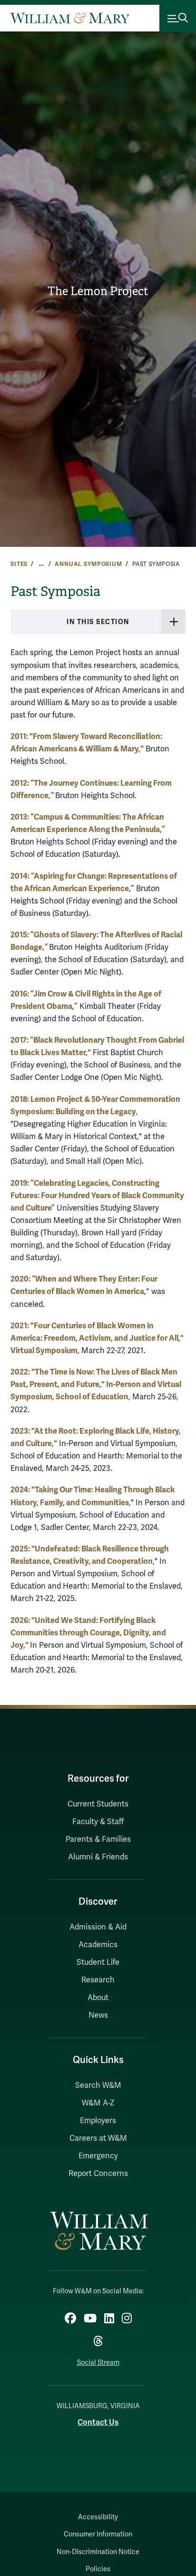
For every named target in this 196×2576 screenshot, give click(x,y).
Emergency (98, 2156)
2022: (21, 1372)
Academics (98, 1945)
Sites (19, 564)
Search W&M (98, 2085)
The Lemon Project (98, 291)
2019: (97, 1196)
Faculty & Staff (98, 1822)
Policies (98, 2569)
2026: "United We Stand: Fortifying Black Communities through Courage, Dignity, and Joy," (88, 1633)
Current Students (98, 1804)
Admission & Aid (98, 1927)
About (98, 1998)
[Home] (70, 18)
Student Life (98, 1962)
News (98, 2015)
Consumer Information (98, 2534)
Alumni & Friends (98, 1857)
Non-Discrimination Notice (98, 2552)
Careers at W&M (98, 2138)
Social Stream (98, 2363)
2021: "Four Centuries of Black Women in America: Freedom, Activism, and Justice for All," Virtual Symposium (97, 1338)
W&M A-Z (98, 2103)
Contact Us (98, 2422)
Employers (98, 2121)
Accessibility (98, 2517)
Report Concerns (98, 2174)
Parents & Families (98, 1839)
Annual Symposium (88, 564)
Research (98, 1980)
